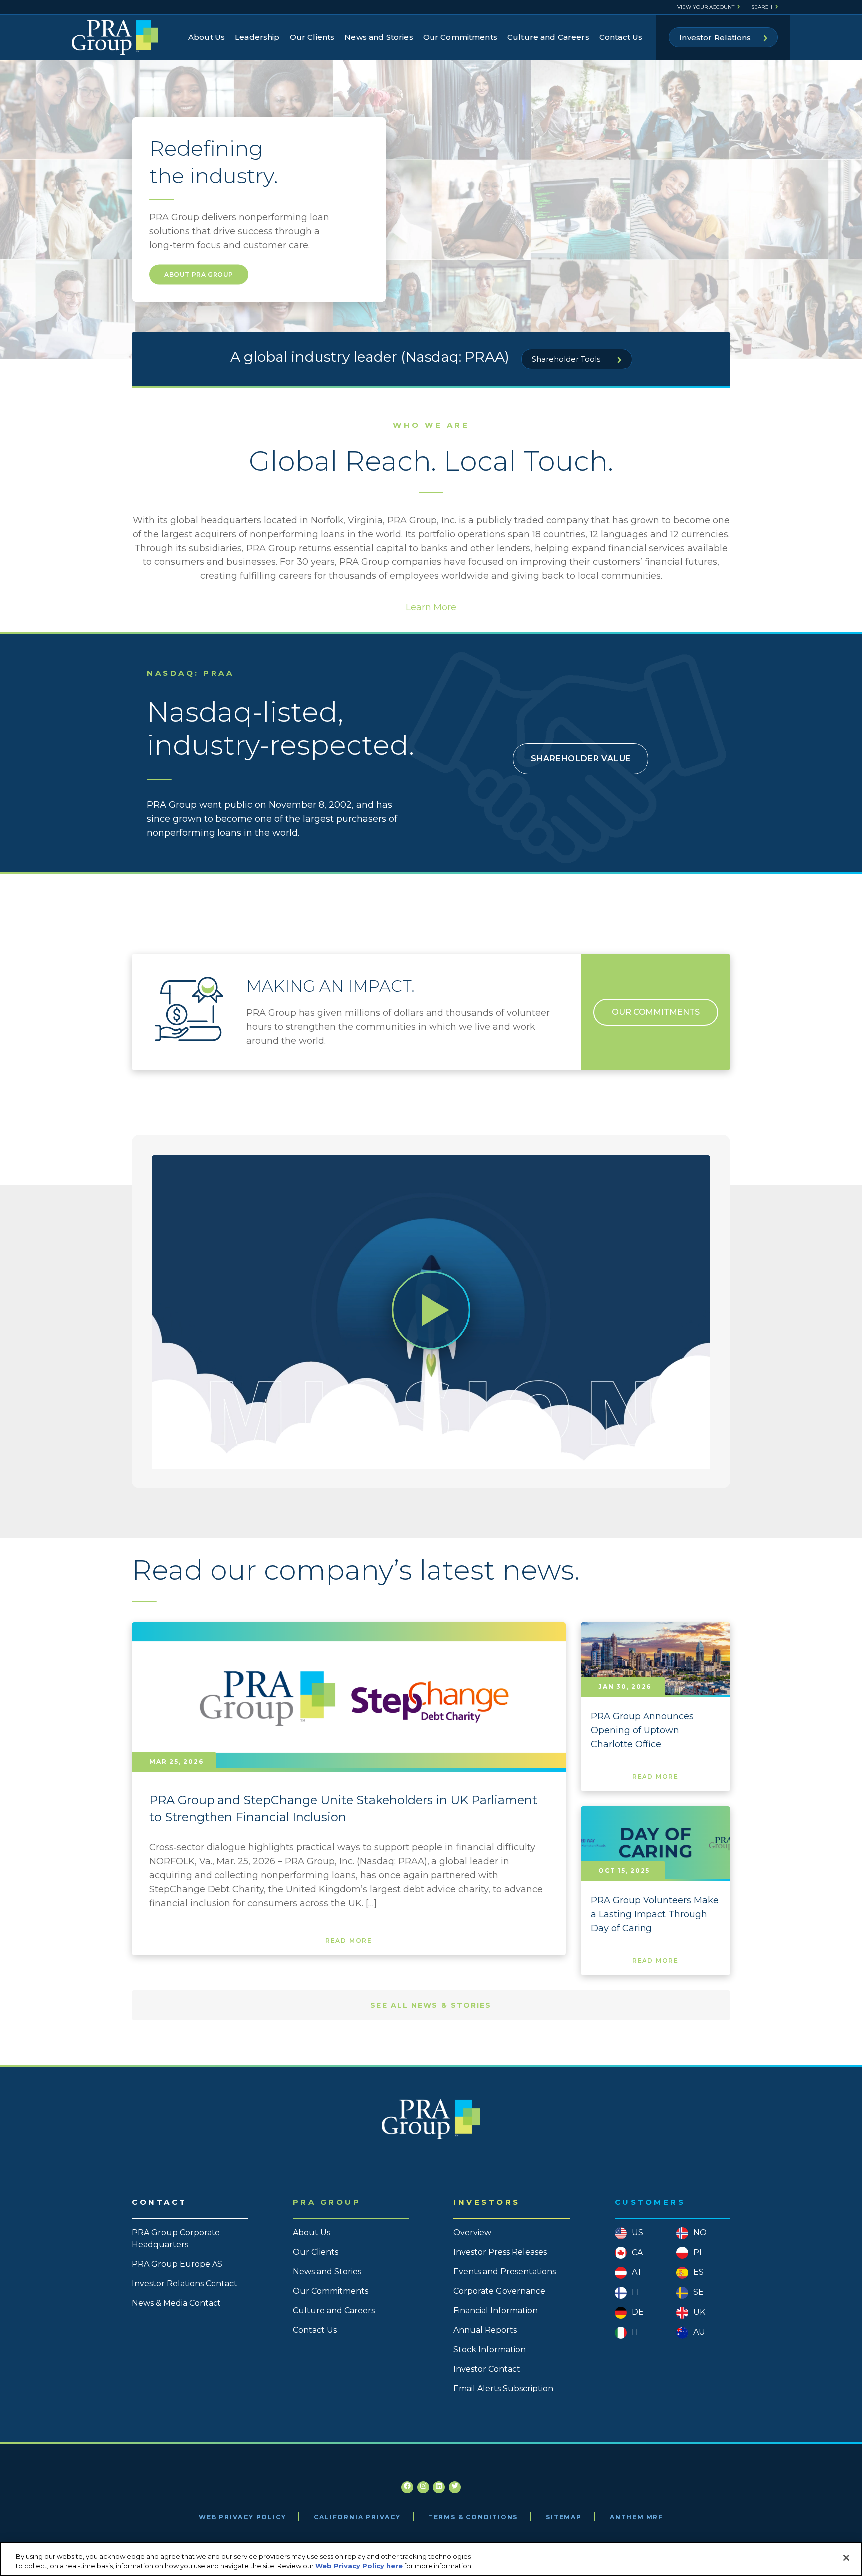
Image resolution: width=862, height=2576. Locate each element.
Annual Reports (485, 2330)
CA (637, 2253)
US (637, 2233)
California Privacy (357, 2517)
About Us (207, 37)
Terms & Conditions (473, 2517)
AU (699, 2332)
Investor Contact (487, 2369)
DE (638, 2312)
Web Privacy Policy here (359, 2566)
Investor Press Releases (500, 2252)
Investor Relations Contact (185, 2284)
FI (635, 2292)
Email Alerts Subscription (503, 2388)
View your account (706, 7)
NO (700, 2233)
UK (699, 2312)
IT (636, 2332)
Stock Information (490, 2349)
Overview (472, 2233)
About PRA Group (199, 275)
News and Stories (378, 37)
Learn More (431, 607)
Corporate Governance (499, 2291)
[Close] (846, 2558)
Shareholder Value (581, 759)
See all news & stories (431, 2005)
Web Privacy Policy (242, 2517)
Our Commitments (460, 37)
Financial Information (496, 2310)
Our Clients (312, 37)
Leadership (257, 37)
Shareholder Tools (567, 359)
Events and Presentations (505, 2272)
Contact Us (621, 37)
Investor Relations (715, 38)
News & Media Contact (176, 2303)
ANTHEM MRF (637, 2517)
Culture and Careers (548, 37)
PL (699, 2253)
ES (699, 2272)
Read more (349, 1940)
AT (637, 2272)
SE (699, 2292)
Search (762, 7)
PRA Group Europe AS (177, 2264)
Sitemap (564, 2517)
